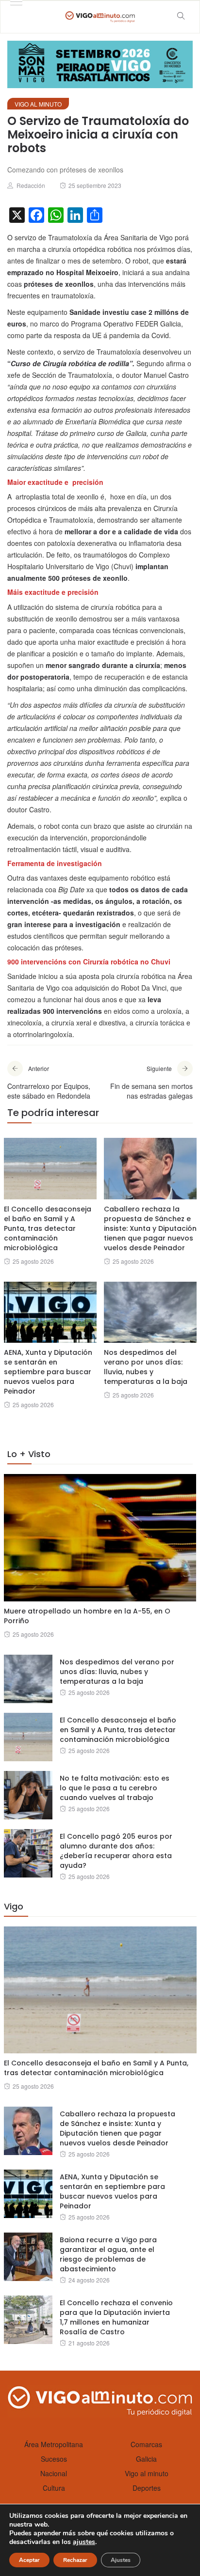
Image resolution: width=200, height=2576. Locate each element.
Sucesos (54, 2459)
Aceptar (29, 2560)
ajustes (84, 2542)
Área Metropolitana (54, 2444)
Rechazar (75, 2560)
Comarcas (146, 2444)
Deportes (147, 2488)
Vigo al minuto (38, 104)
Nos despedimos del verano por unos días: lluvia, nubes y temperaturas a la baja (146, 1367)
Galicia (146, 2459)
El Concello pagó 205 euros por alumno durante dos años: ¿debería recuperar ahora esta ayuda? (116, 1851)
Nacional (54, 2473)
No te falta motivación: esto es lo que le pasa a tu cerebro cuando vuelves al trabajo (115, 1788)
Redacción (31, 185)
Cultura (54, 2488)
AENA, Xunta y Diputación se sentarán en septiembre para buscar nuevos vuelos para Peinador (48, 1372)
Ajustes (121, 2560)
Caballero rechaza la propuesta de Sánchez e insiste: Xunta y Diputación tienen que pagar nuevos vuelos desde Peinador (150, 1228)
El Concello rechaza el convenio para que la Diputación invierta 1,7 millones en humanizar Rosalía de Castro (116, 2317)
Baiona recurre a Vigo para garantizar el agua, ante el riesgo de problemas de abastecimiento (108, 2254)
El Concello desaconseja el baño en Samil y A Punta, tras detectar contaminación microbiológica (48, 1228)
